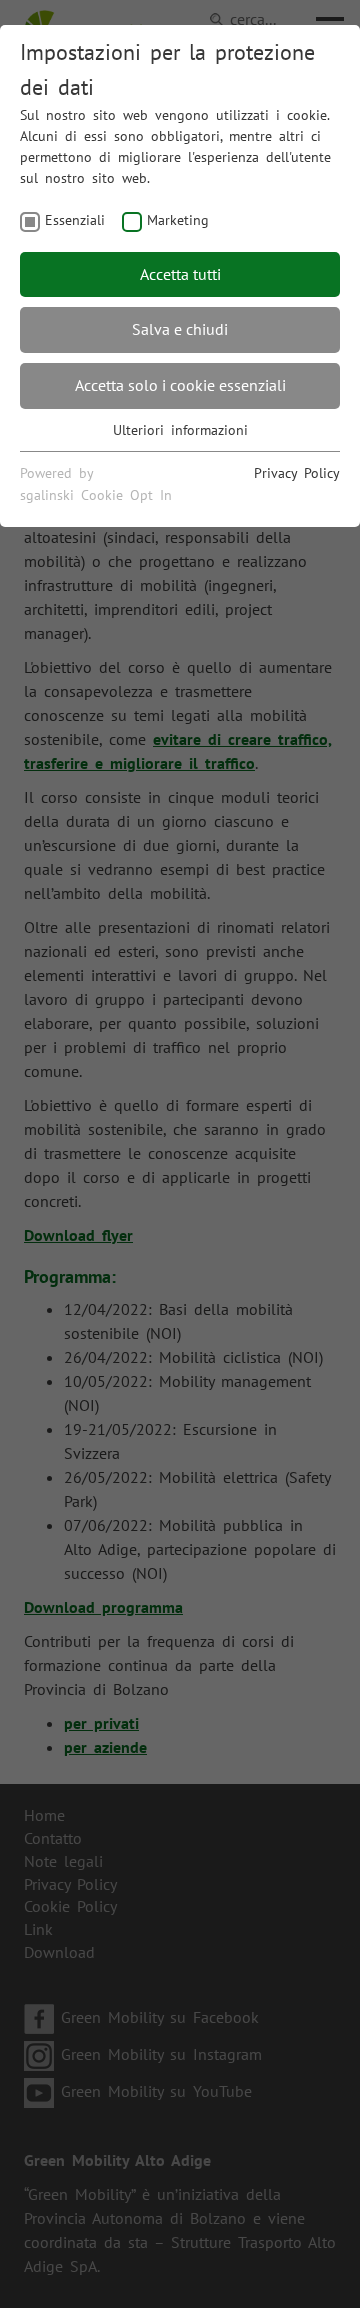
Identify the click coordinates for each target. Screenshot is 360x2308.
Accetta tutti (180, 274)
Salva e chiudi (180, 329)
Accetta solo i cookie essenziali (180, 385)
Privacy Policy (297, 473)
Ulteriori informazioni (180, 430)
